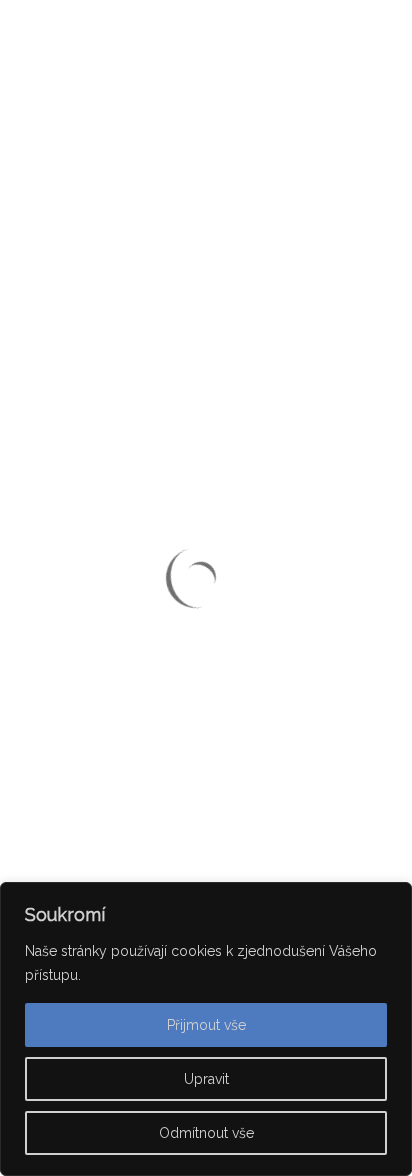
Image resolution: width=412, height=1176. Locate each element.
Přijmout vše (206, 1025)
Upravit (206, 1079)
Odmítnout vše (206, 1133)
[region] (206, 1029)
